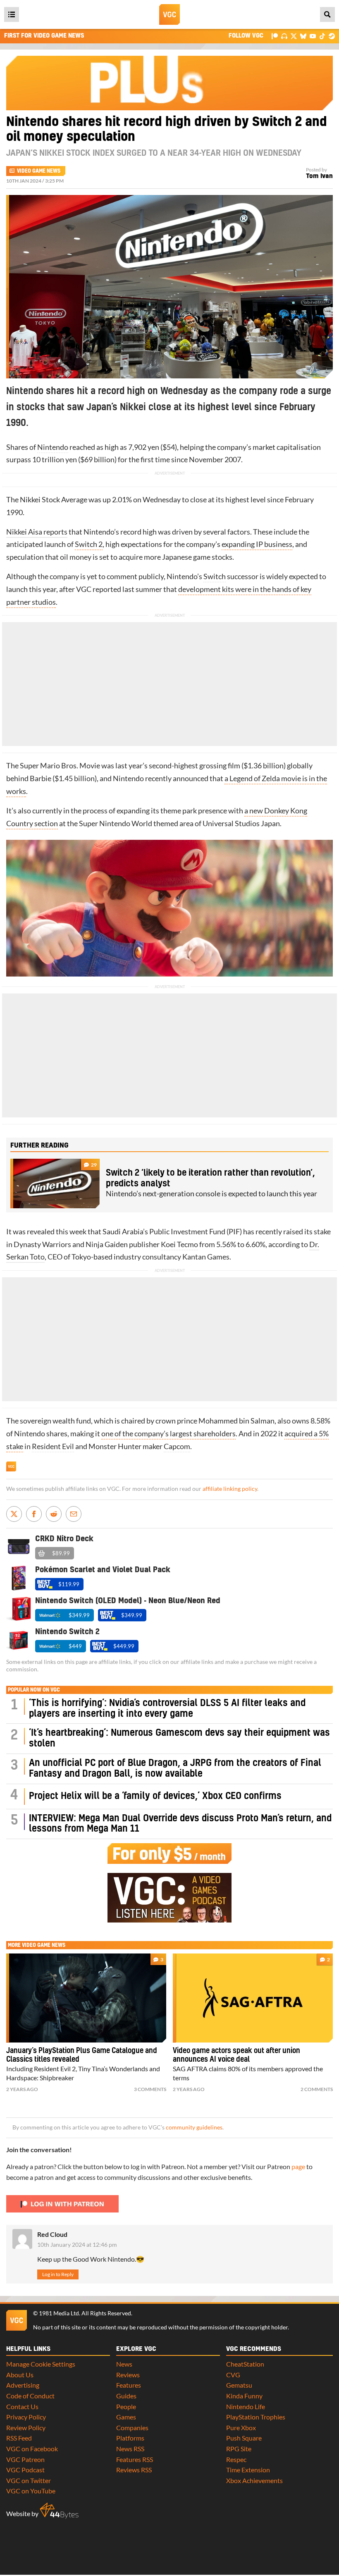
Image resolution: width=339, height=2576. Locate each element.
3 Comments (150, 2089)
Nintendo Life (246, 2406)
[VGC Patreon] (275, 36)
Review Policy (26, 2427)
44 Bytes (59, 2511)
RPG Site (239, 2449)
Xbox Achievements (254, 2480)
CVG (233, 2375)
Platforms (130, 2438)
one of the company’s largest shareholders (168, 1434)
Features (129, 2385)
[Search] (327, 14)
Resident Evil (53, 1446)
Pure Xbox (241, 2427)
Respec (236, 2459)
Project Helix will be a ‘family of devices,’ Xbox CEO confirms (155, 1796)
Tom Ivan (319, 176)
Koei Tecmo (179, 1244)
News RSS (130, 2449)
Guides (126, 2396)
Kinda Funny (244, 2396)
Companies (132, 2427)
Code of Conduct (30, 2396)
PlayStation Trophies (256, 2417)
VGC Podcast (25, 2470)
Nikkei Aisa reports (37, 532)
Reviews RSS (134, 2470)
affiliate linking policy (230, 1489)
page (298, 2166)
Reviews (128, 2375)
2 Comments (317, 2089)
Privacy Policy (26, 2417)
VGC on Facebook (32, 2449)
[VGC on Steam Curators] (332, 36)
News (124, 2364)
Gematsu (239, 2385)
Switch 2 (89, 544)
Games (126, 2417)
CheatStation (245, 2364)
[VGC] (169, 14)
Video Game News (39, 171)
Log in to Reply (58, 2274)
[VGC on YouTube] (313, 36)
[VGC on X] (294, 36)
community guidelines (194, 2127)
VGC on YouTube (31, 2491)
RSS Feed (19, 2438)
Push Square (244, 2438)
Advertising (23, 2385)
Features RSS (135, 2459)
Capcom (177, 1446)
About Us (20, 2375)
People (126, 2406)
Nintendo (53, 447)
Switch (215, 576)
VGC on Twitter (29, 2480)
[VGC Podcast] (284, 36)
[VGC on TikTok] (322, 36)
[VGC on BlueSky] (303, 36)
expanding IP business (257, 544)
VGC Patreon (25, 2459)
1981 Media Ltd (59, 2313)
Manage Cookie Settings (41, 2364)
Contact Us (22, 2406)
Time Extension (248, 2470)
